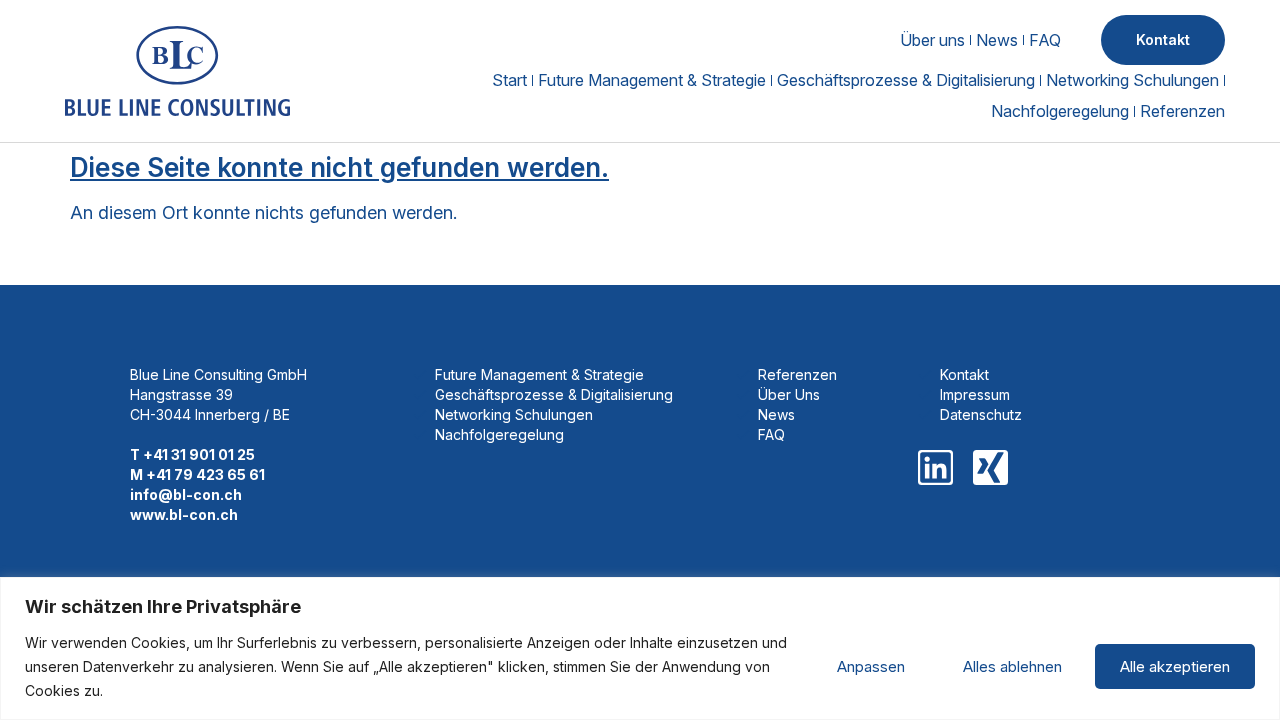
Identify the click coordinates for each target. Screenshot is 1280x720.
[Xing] (990, 467)
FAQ (1045, 40)
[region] (640, 648)
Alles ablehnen (1012, 666)
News (997, 40)
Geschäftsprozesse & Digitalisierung (906, 80)
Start (509, 80)
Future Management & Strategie (652, 80)
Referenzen (1182, 111)
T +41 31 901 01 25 (192, 454)
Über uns (932, 40)
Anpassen (871, 666)
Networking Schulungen (1132, 80)
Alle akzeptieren (1175, 666)
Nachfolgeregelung (1060, 111)
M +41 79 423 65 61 (197, 474)
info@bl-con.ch (186, 494)
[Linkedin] (935, 467)
